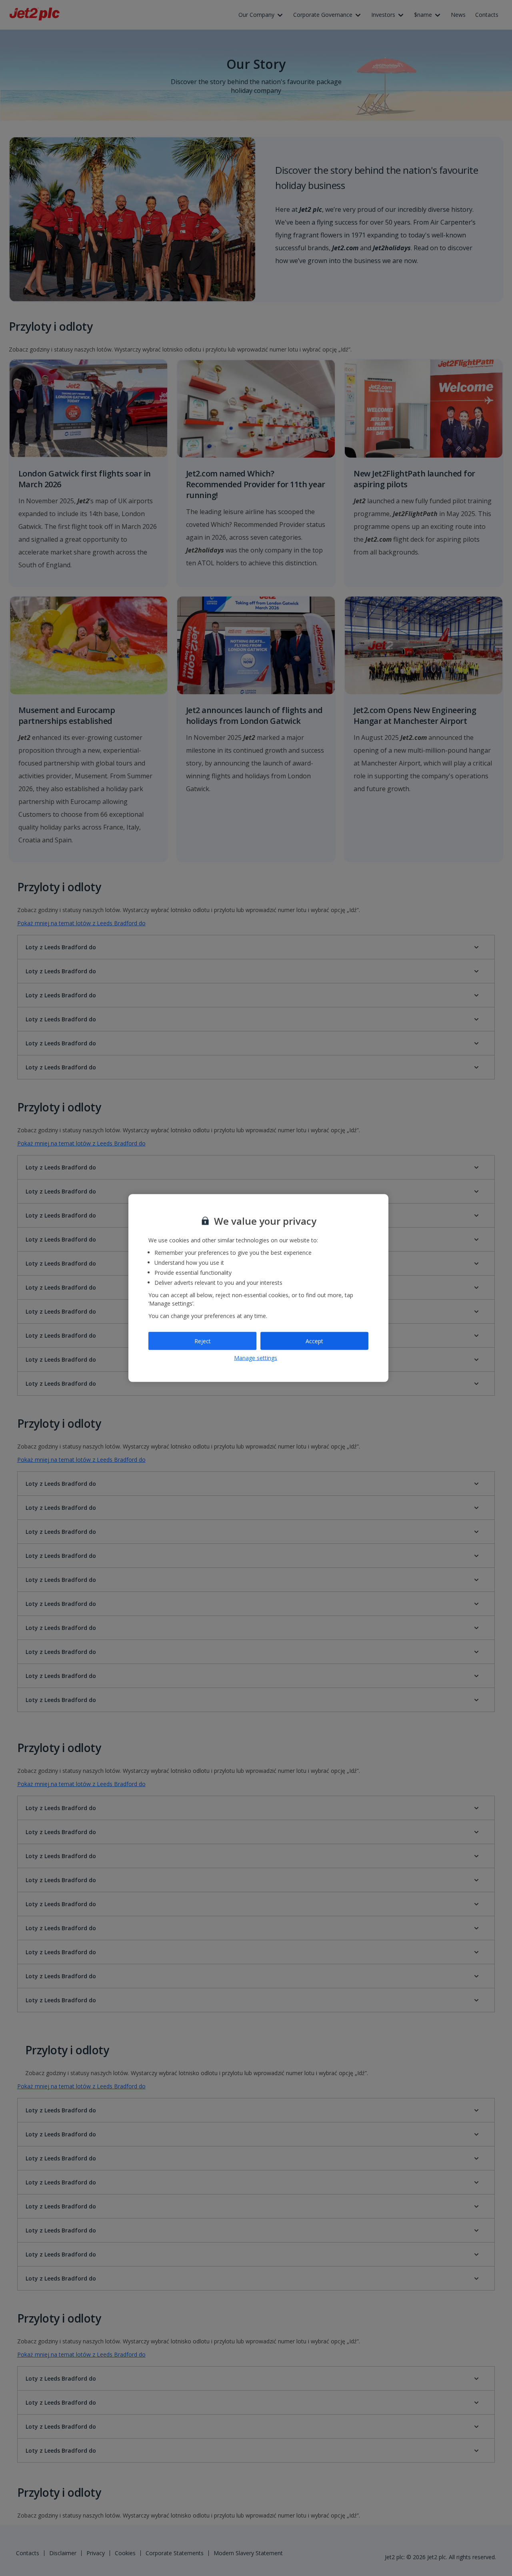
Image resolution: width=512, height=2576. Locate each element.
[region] (258, 1288)
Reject (203, 1341)
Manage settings (256, 1358)
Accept (314, 1341)
